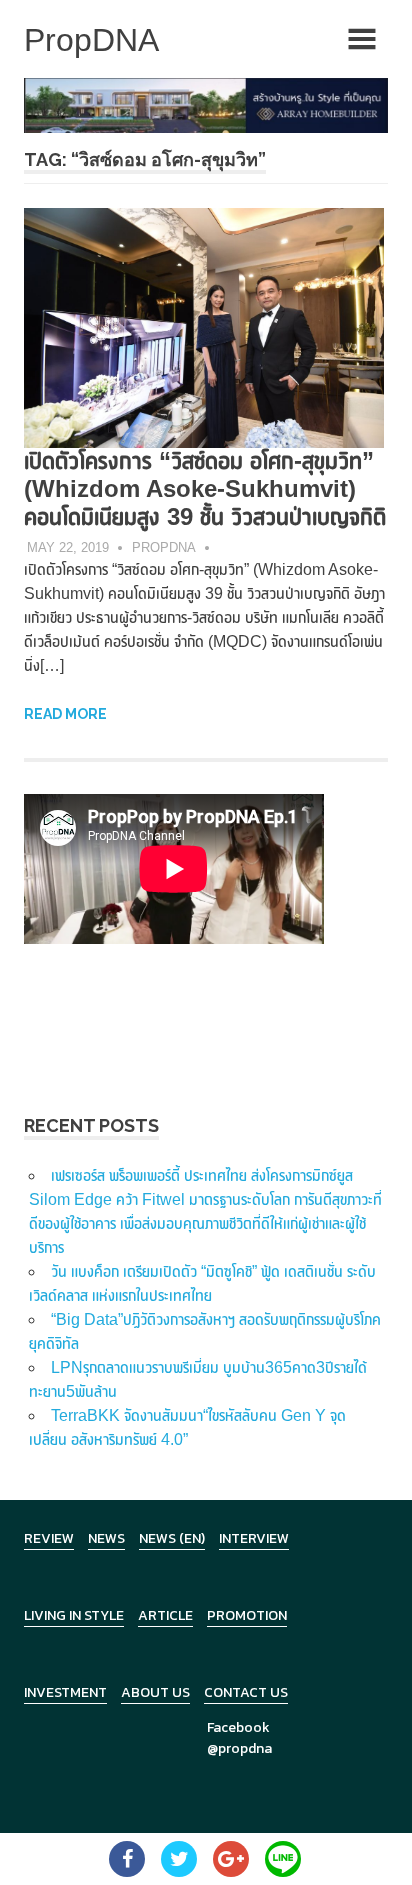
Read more (65, 714)
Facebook (238, 1727)
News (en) (172, 1538)
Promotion (247, 1615)
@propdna (239, 1748)
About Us (155, 1692)
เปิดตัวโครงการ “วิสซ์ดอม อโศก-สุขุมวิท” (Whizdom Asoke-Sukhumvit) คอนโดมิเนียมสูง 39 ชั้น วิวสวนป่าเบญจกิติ (205, 488)
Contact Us (246, 1692)
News (106, 1538)
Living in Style (74, 1615)
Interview (254, 1538)
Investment (65, 1692)
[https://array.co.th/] (206, 104)
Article (165, 1615)
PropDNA (164, 547)
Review (49, 1538)
